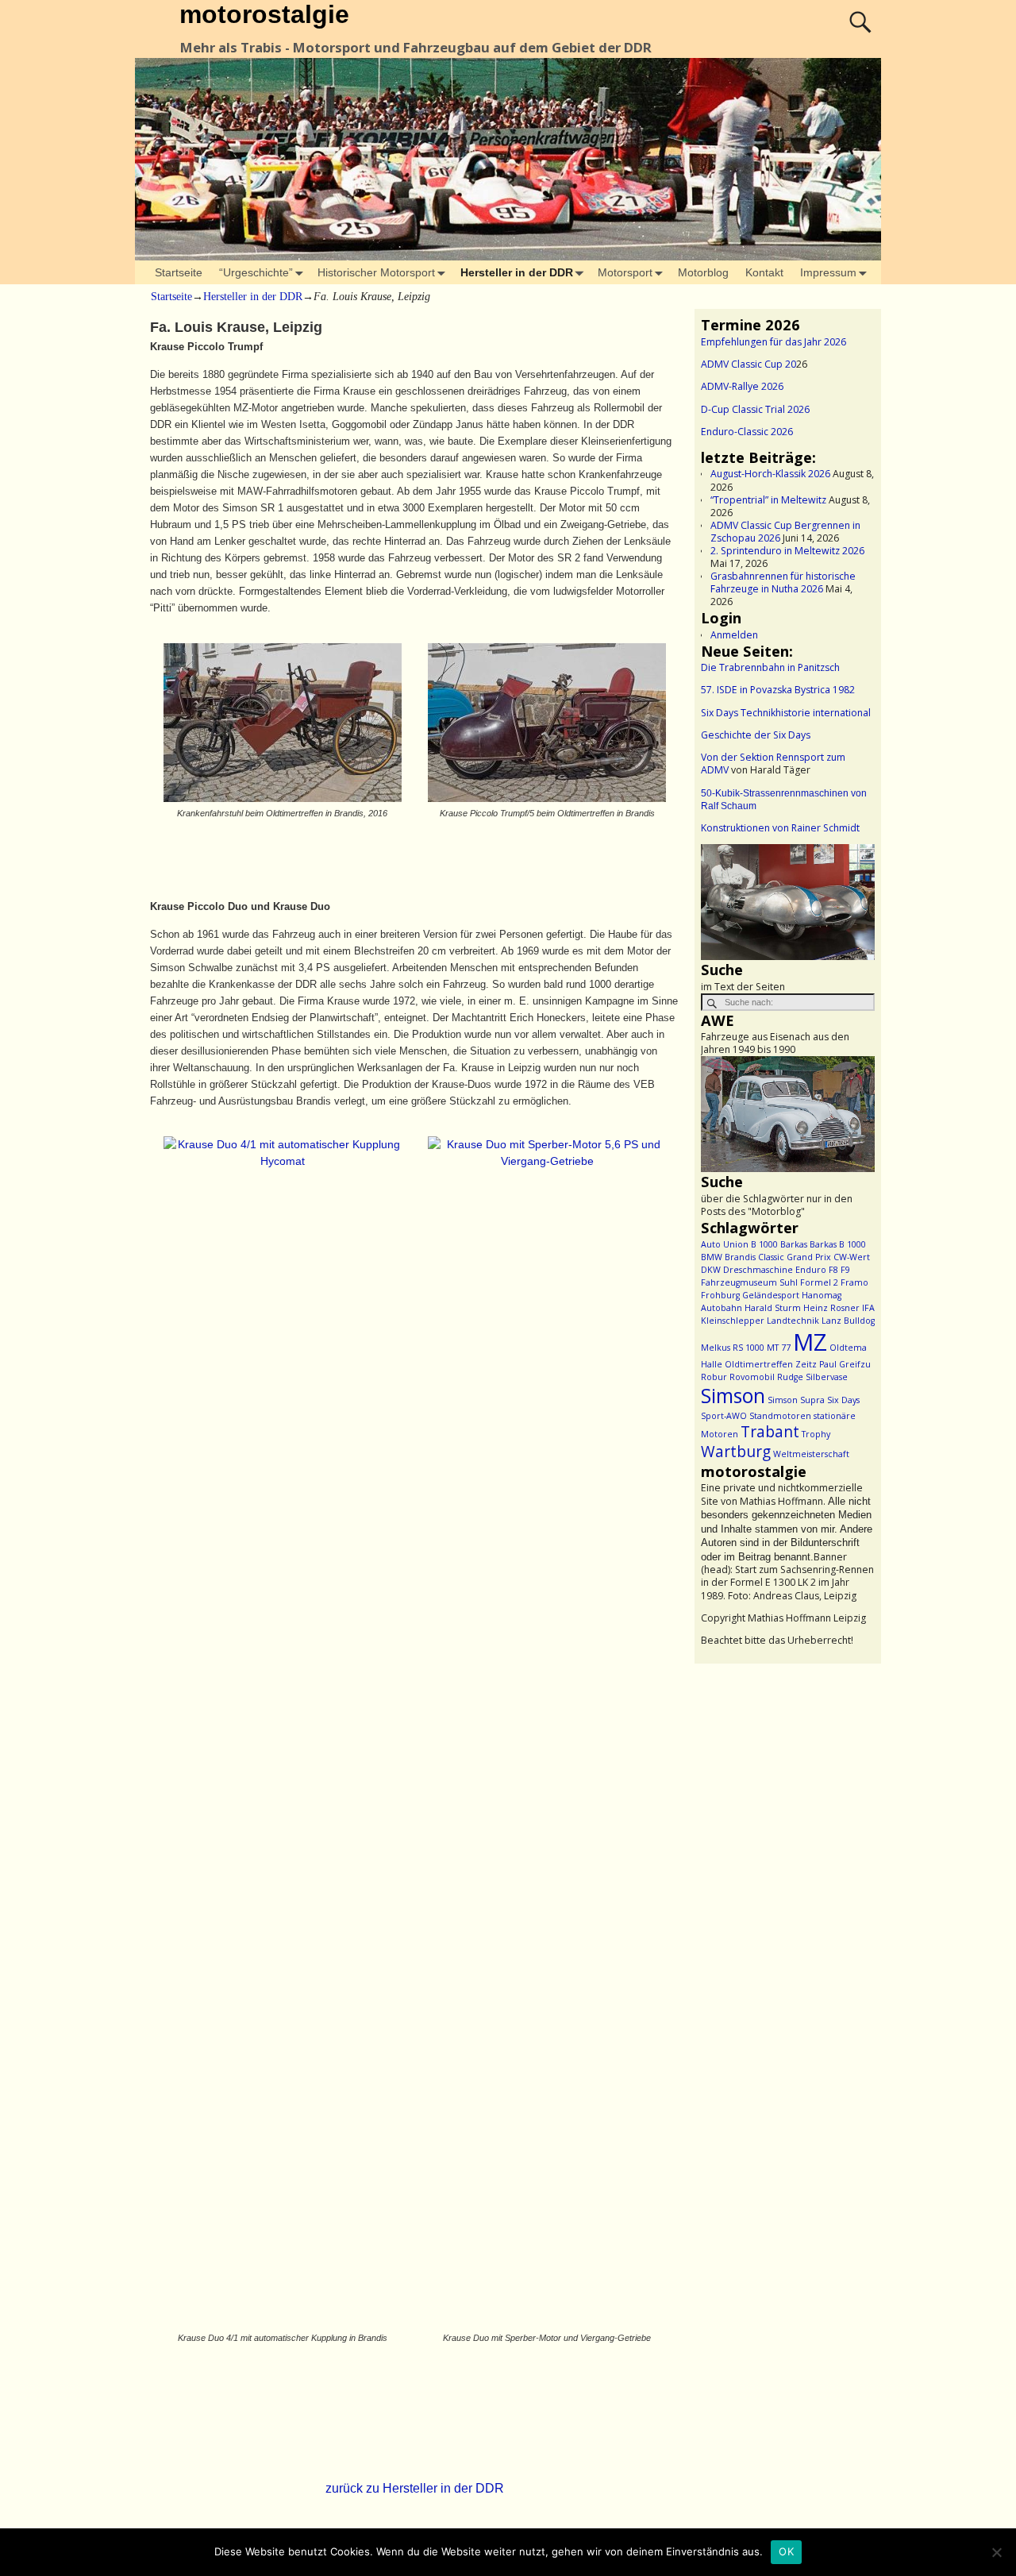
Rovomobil (752, 1377)
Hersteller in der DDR (517, 272)
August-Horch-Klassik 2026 (770, 474)
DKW (711, 1270)
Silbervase (827, 1377)
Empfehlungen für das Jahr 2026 (774, 342)
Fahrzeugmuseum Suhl (749, 1282)
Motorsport (625, 272)
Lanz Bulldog (848, 1321)
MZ (810, 1342)
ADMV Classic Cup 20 (749, 364)
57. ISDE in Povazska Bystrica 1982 (778, 690)
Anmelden (734, 635)
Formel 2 (819, 1282)
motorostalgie (264, 14)
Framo (854, 1282)
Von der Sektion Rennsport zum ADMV (773, 764)
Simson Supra (796, 1400)
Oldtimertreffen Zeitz (771, 1364)
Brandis (740, 1257)
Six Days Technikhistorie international (786, 713)
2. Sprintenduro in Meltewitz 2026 (787, 551)
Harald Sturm (773, 1308)
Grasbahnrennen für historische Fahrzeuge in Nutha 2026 (783, 582)
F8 (833, 1270)
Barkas (794, 1244)
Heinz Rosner (831, 1308)
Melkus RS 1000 (733, 1348)
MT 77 (779, 1348)
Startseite (179, 272)
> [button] (855, 898)
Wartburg (736, 1452)
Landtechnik (793, 1321)
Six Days (843, 1400)
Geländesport (771, 1295)
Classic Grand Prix (795, 1257)
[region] (788, 902)
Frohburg (720, 1295)
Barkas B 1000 (838, 1244)
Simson (733, 1396)
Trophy (816, 1434)
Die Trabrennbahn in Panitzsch (770, 667)
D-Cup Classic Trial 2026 (755, 409)
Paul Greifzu (845, 1364)
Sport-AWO (724, 1416)
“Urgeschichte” (256, 272)
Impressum (828, 272)
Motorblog (703, 272)
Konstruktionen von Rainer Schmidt (780, 828)
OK (786, 2551)
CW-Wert (852, 1257)
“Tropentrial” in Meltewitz (768, 500)
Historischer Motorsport (376, 272)
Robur (714, 1377)
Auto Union (725, 1244)
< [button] (721, 898)
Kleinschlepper (733, 1321)
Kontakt (764, 272)
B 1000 (764, 1244)
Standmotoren (780, 1416)
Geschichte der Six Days (756, 735)
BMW (712, 1257)
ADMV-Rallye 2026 (742, 386)
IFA (868, 1308)
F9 (845, 1270)
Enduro (811, 1270)
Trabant (770, 1432)
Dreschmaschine (758, 1270)
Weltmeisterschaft (811, 1454)
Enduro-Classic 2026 (747, 432)
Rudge (790, 1377)
